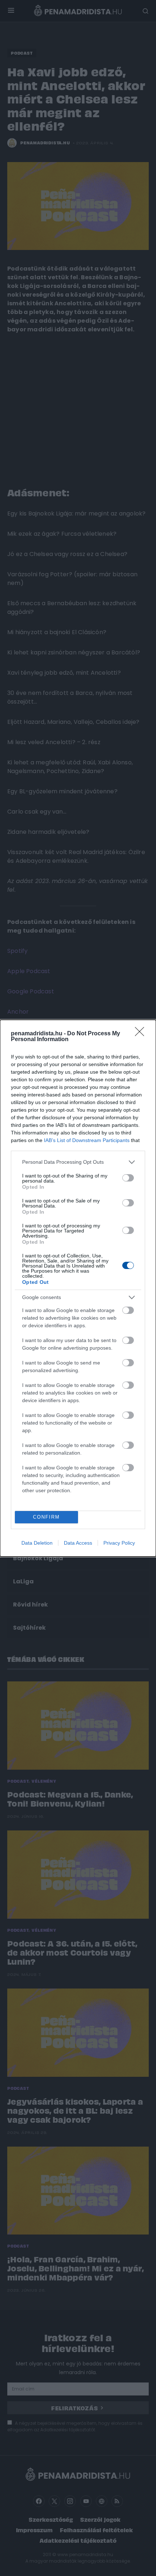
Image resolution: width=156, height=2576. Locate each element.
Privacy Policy (119, 1543)
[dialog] (78, 1288)
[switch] (128, 1178)
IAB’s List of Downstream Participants (87, 1140)
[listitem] (78, 1162)
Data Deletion (37, 1543)
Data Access (78, 1543)
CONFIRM (46, 1517)
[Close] (142, 1034)
